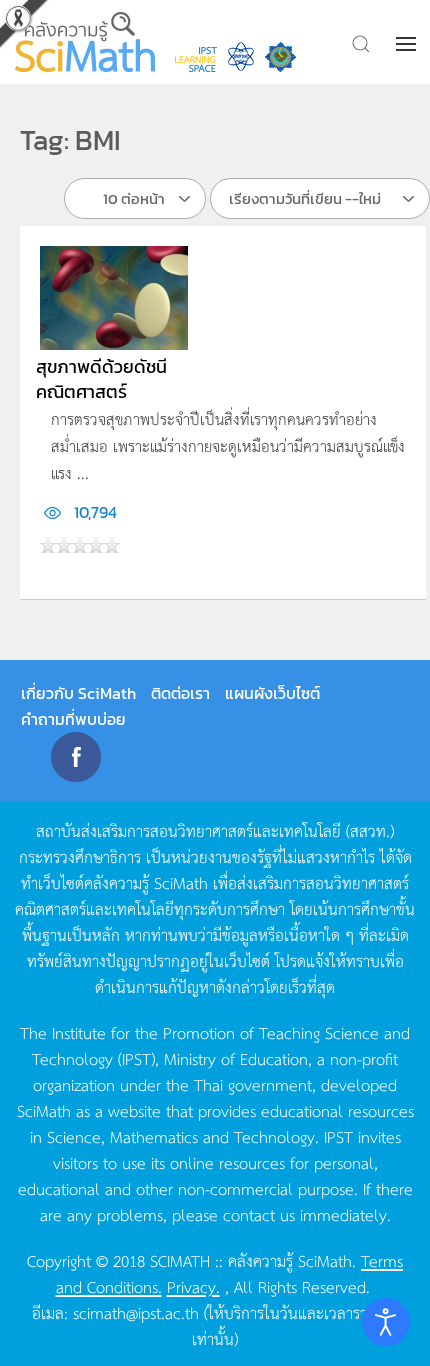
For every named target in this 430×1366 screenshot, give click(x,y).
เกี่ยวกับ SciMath (78, 693)
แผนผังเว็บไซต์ (272, 693)
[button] (408, 44)
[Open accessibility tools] (386, 1322)
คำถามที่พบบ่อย (73, 719)
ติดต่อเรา (180, 693)
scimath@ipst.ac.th (136, 1312)
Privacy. (193, 1286)
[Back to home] (85, 42)
